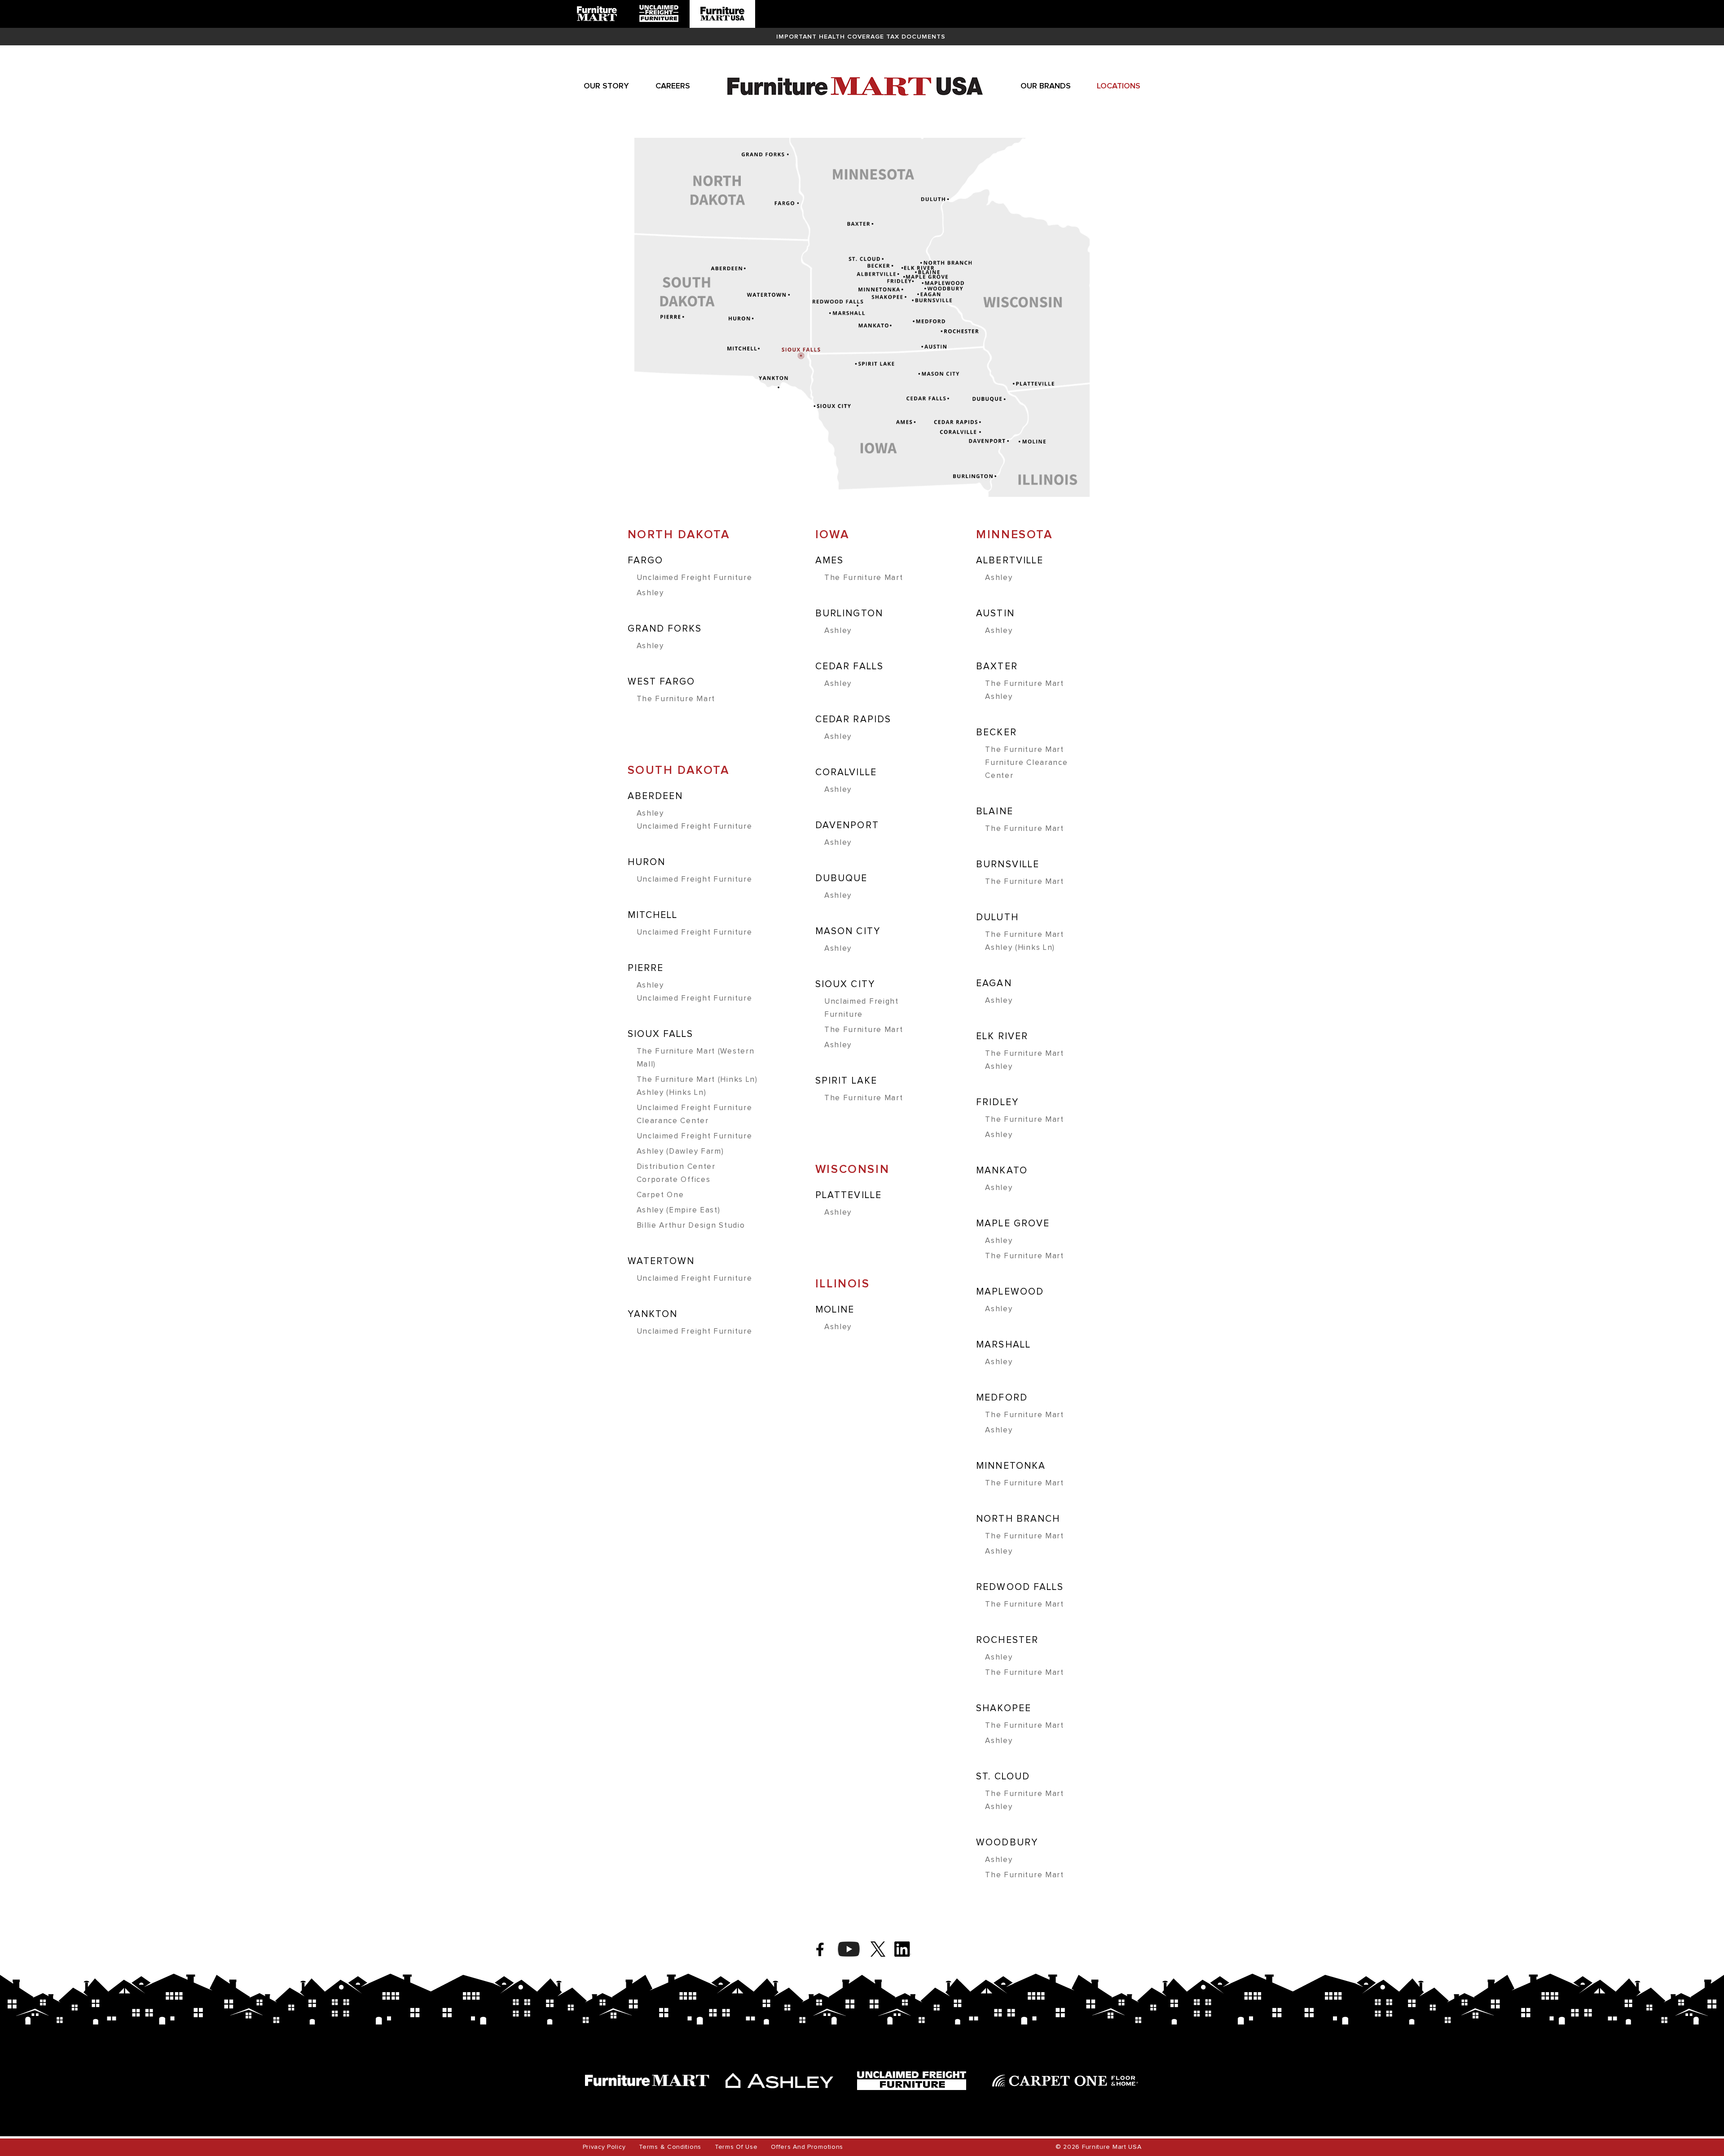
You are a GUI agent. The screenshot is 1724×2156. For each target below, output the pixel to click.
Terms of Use (736, 2147)
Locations (1119, 86)
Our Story (606, 86)
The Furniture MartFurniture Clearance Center (1026, 763)
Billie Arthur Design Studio (691, 1226)
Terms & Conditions (670, 2147)
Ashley (650, 593)
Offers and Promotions (807, 2147)
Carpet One (660, 1195)
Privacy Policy (604, 2147)
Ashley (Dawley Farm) (680, 1152)
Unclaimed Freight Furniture (695, 578)
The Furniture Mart (676, 699)
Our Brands (1046, 86)
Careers (673, 86)
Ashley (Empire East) (679, 1210)
